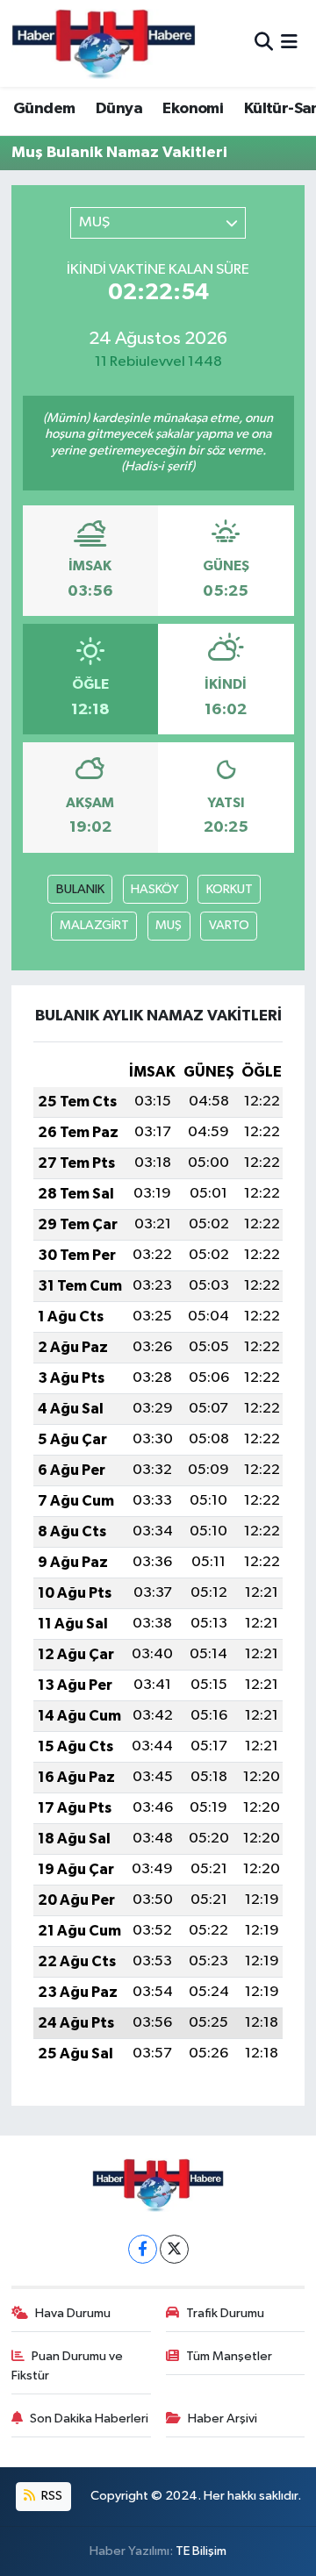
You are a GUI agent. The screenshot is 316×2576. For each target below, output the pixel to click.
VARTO (229, 925)
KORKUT (230, 889)
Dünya (119, 109)
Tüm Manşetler (229, 2356)
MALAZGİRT (94, 925)
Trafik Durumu (225, 2313)
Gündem (44, 109)
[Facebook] (143, 2249)
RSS (50, 2496)
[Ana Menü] (289, 43)
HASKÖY (155, 889)
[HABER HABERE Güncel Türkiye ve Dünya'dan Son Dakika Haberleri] (104, 43)
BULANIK (80, 889)
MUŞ (169, 925)
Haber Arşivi (223, 2419)
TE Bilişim (201, 2551)
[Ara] (264, 43)
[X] (174, 2249)
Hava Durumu (73, 2313)
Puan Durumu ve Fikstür (68, 2366)
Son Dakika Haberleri (89, 2419)
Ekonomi (193, 109)
